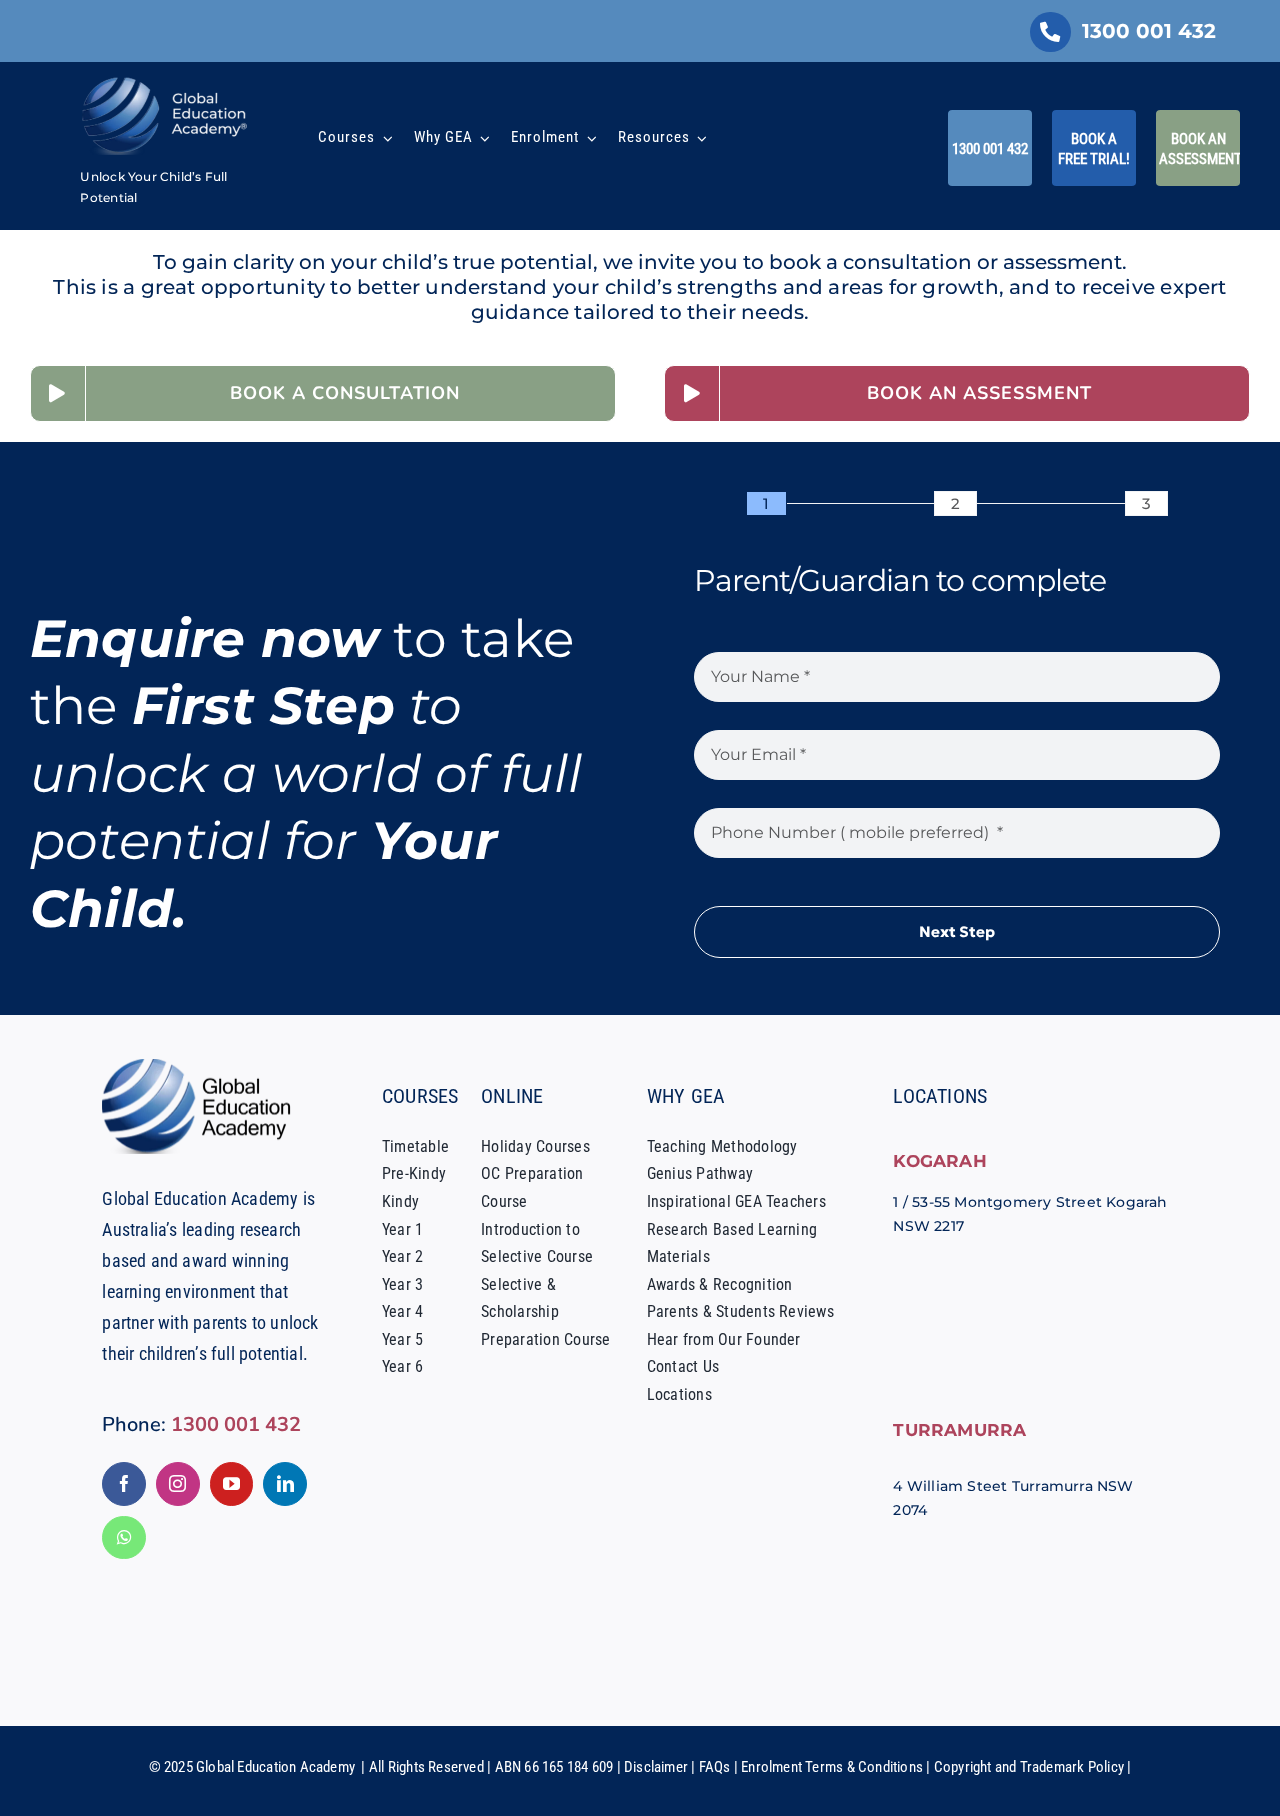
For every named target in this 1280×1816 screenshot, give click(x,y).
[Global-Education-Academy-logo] (202, 1066)
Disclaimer (656, 1767)
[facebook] (124, 1484)
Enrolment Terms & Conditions (832, 1767)
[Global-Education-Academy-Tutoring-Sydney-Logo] (165, 82)
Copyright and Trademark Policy (1029, 1767)
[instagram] (178, 1484)
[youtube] (232, 1484)
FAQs (715, 1767)
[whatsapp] (124, 1538)
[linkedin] (285, 1484)
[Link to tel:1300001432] (1050, 32)
